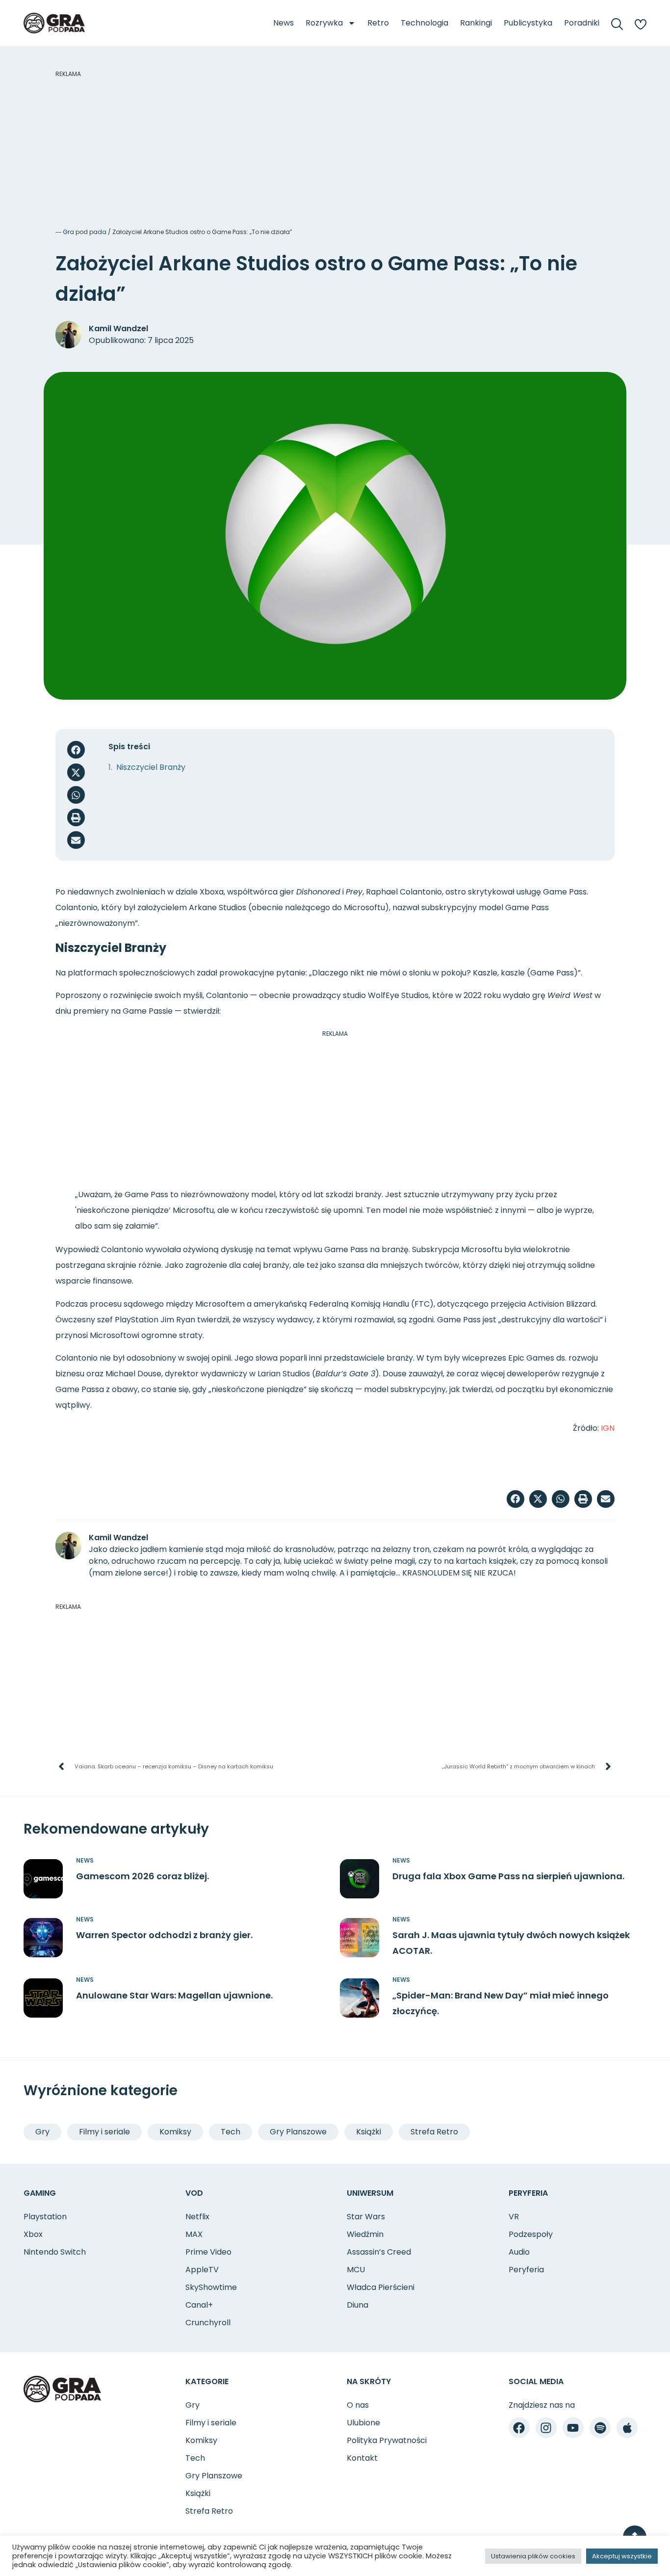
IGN (608, 1428)
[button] (76, 750)
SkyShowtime (211, 2287)
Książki (369, 2132)
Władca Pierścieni (381, 2287)
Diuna (358, 2305)
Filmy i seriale (104, 2132)
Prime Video (208, 2252)
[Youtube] (573, 2428)
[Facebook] (519, 2428)
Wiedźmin (365, 2234)
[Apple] (627, 2428)
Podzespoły (531, 2234)
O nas (358, 2405)
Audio (519, 2252)
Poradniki (582, 23)
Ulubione (363, 2423)
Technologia (425, 23)
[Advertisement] (335, 147)
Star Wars (366, 2217)
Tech (231, 2132)
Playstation (45, 2217)
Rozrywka (324, 23)
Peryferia (526, 2270)
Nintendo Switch (55, 2252)
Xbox (33, 2234)
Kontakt (362, 2458)
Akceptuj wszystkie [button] (622, 2556)
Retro (378, 23)
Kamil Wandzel (118, 329)
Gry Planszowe (298, 2132)
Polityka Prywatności (387, 2440)
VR (514, 2217)
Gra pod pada (85, 232)
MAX (194, 2234)
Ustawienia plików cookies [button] (533, 2556)
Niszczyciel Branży (151, 767)
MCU (356, 2270)
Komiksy (175, 2132)
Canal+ (199, 2305)
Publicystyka (528, 23)
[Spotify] (600, 2428)
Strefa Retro (434, 2132)
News (283, 23)
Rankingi (476, 23)
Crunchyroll (208, 2323)
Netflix (197, 2217)
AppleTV (202, 2270)
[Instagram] (546, 2428)
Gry (42, 2132)
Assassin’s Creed (379, 2252)
